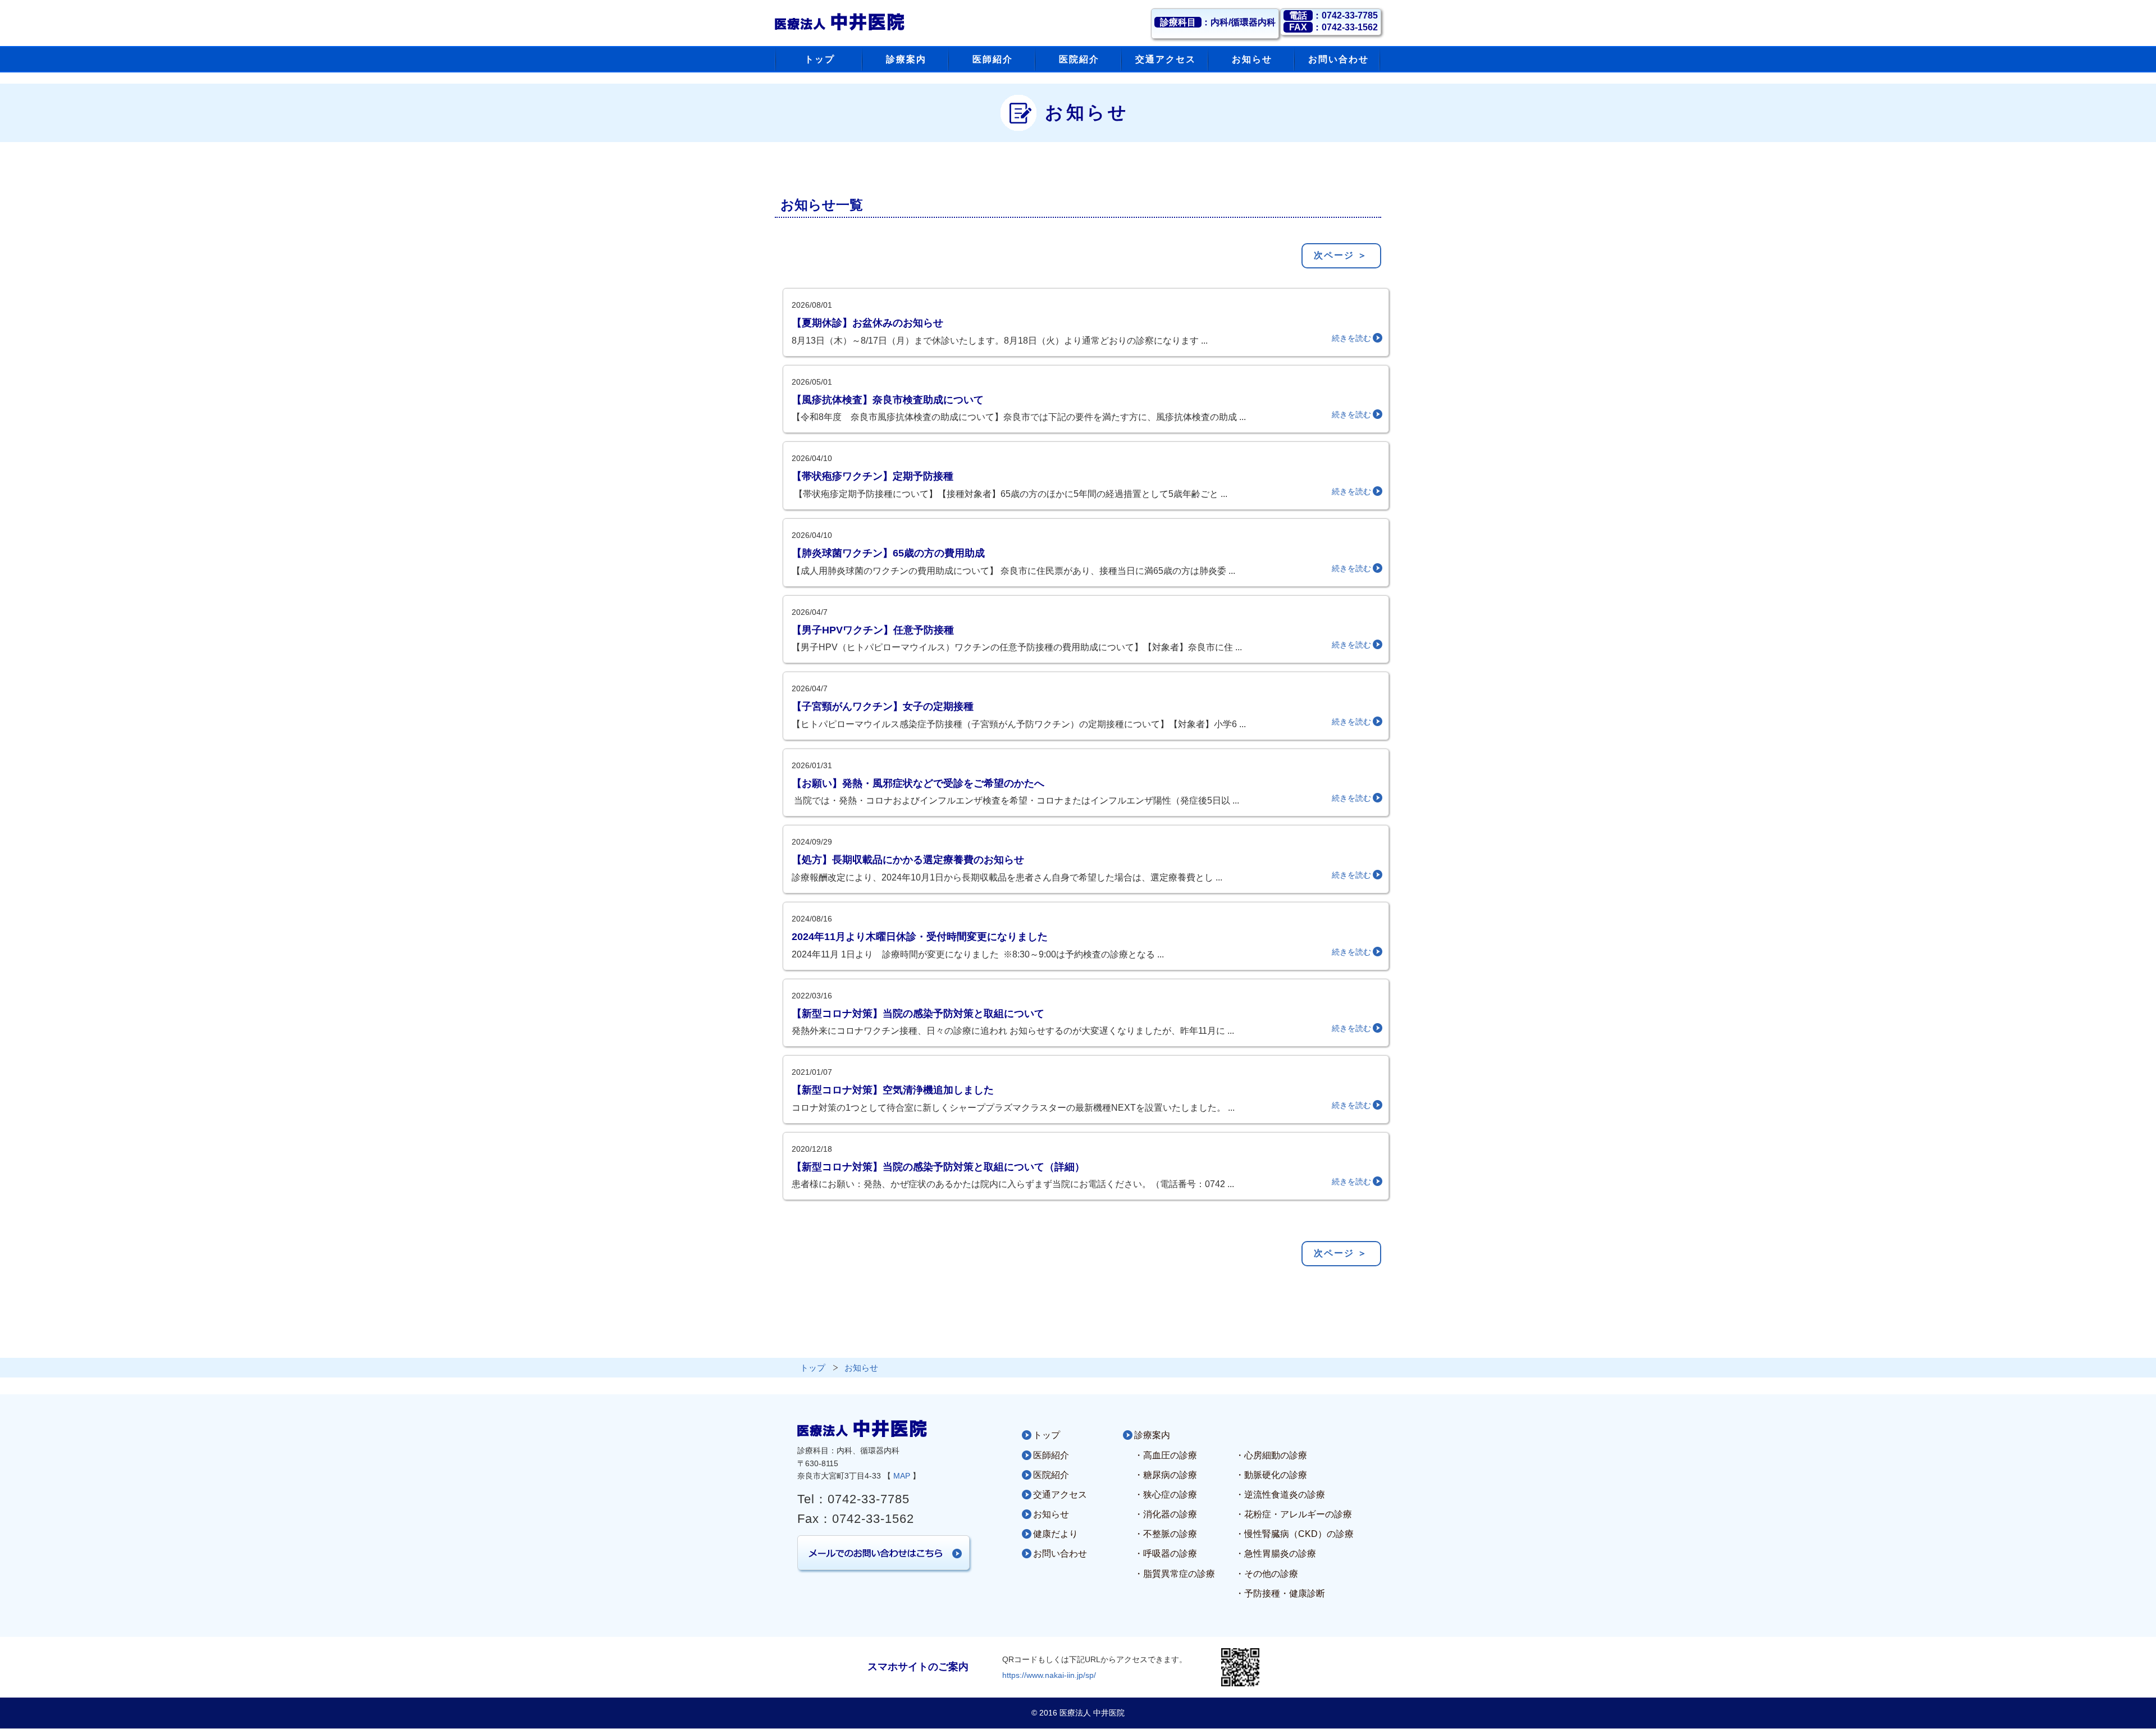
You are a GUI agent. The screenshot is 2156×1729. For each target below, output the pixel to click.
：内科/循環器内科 (1218, 22)
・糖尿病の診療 (1166, 1475)
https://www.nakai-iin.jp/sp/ (1049, 1675)
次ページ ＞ (1341, 255)
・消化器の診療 (1166, 1514)
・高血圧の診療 (1166, 1455)
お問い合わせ (1060, 1554)
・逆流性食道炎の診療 (1280, 1495)
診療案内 (1152, 1435)
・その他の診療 (1267, 1574)
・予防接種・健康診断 (1280, 1593)
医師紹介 (1051, 1455)
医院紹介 (1051, 1475)
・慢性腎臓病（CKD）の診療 (1294, 1534)
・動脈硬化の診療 (1271, 1475)
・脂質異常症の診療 (1175, 1574)
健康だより (1056, 1534)
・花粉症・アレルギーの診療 (1294, 1514)
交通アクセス (1060, 1495)
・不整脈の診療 (1166, 1534)
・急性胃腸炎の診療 (1276, 1554)
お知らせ (1051, 1514)
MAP (902, 1476)
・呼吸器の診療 (1166, 1554)
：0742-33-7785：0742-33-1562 (1333, 21)
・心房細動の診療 (1271, 1455)
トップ (1047, 1435)
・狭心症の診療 (1166, 1495)
